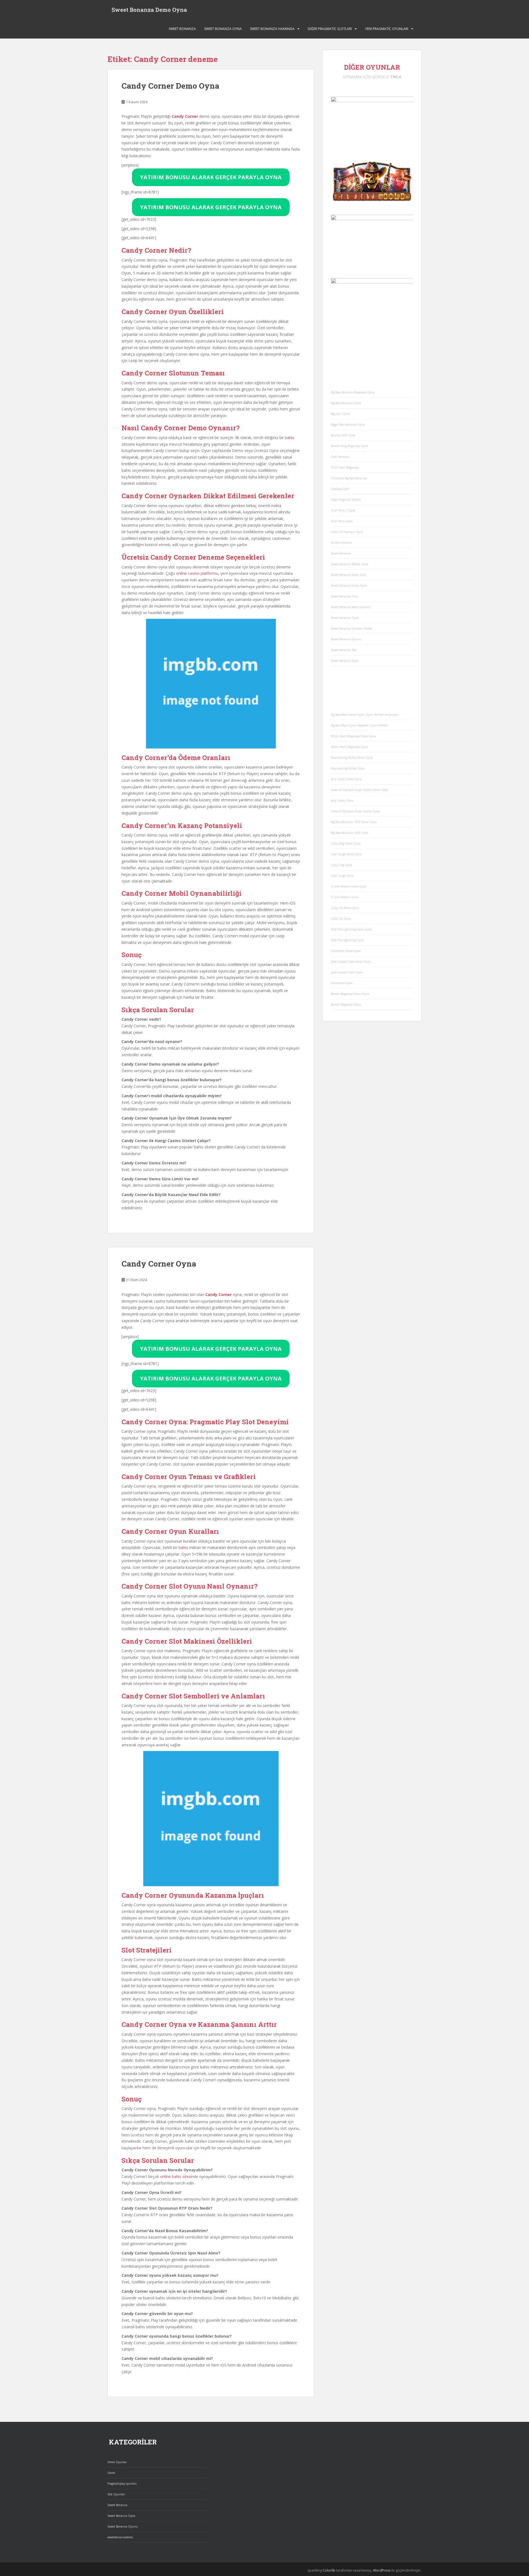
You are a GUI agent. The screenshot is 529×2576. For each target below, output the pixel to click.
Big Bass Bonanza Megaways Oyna (353, 392)
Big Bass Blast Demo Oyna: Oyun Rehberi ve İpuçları (365, 715)
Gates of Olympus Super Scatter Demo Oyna (360, 790)
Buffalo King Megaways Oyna (349, 446)
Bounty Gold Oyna (343, 435)
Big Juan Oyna (340, 414)
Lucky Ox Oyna (341, 919)
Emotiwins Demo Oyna (346, 951)
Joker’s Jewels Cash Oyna (347, 972)
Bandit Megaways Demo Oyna (350, 994)
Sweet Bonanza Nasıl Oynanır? (351, 607)
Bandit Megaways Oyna (346, 1004)
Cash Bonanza (340, 457)
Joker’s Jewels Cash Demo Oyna (351, 962)
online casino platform (196, 573)
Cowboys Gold (340, 489)
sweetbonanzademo (120, 2537)
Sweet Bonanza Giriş (344, 596)
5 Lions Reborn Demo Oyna (349, 886)
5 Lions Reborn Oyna (345, 897)
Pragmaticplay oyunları (122, 2484)
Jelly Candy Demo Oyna (346, 779)
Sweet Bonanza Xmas (345, 661)
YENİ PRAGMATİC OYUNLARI (387, 29)
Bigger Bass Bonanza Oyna (348, 424)
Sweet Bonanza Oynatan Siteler (352, 628)
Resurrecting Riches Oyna (348, 768)
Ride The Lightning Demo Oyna (351, 929)
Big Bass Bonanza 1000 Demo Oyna (354, 822)
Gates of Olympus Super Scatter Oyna (355, 811)
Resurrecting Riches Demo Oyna (352, 758)
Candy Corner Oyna (159, 1264)
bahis (290, 438)
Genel (111, 2473)
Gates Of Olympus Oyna (347, 532)
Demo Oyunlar (117, 2462)
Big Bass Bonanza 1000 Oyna (350, 833)
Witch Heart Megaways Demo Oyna (353, 736)
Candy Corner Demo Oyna (170, 86)
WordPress (382, 2570)
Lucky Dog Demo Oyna (346, 843)
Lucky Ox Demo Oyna (345, 908)
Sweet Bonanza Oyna (223, 29)
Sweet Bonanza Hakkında (272, 29)
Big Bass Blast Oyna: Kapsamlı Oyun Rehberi (360, 725)
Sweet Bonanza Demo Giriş (349, 575)
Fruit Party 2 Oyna (343, 510)
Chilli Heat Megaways (345, 467)
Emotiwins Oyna (342, 983)
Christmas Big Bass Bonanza (349, 478)
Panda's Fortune (341, 543)
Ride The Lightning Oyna (347, 940)
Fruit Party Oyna (342, 521)
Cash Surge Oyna (342, 876)
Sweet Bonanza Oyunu (346, 639)
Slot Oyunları (116, 2494)
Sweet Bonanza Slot (344, 650)
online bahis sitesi (176, 2176)
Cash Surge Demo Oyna (346, 854)
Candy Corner (185, 116)
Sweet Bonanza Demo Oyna (149, 10)
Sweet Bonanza (182, 29)
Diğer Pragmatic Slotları (330, 29)
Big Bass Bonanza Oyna (346, 403)
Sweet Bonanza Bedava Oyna (350, 564)
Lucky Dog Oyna (342, 865)
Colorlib (329, 2570)
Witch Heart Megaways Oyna (349, 747)
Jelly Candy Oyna (342, 800)
